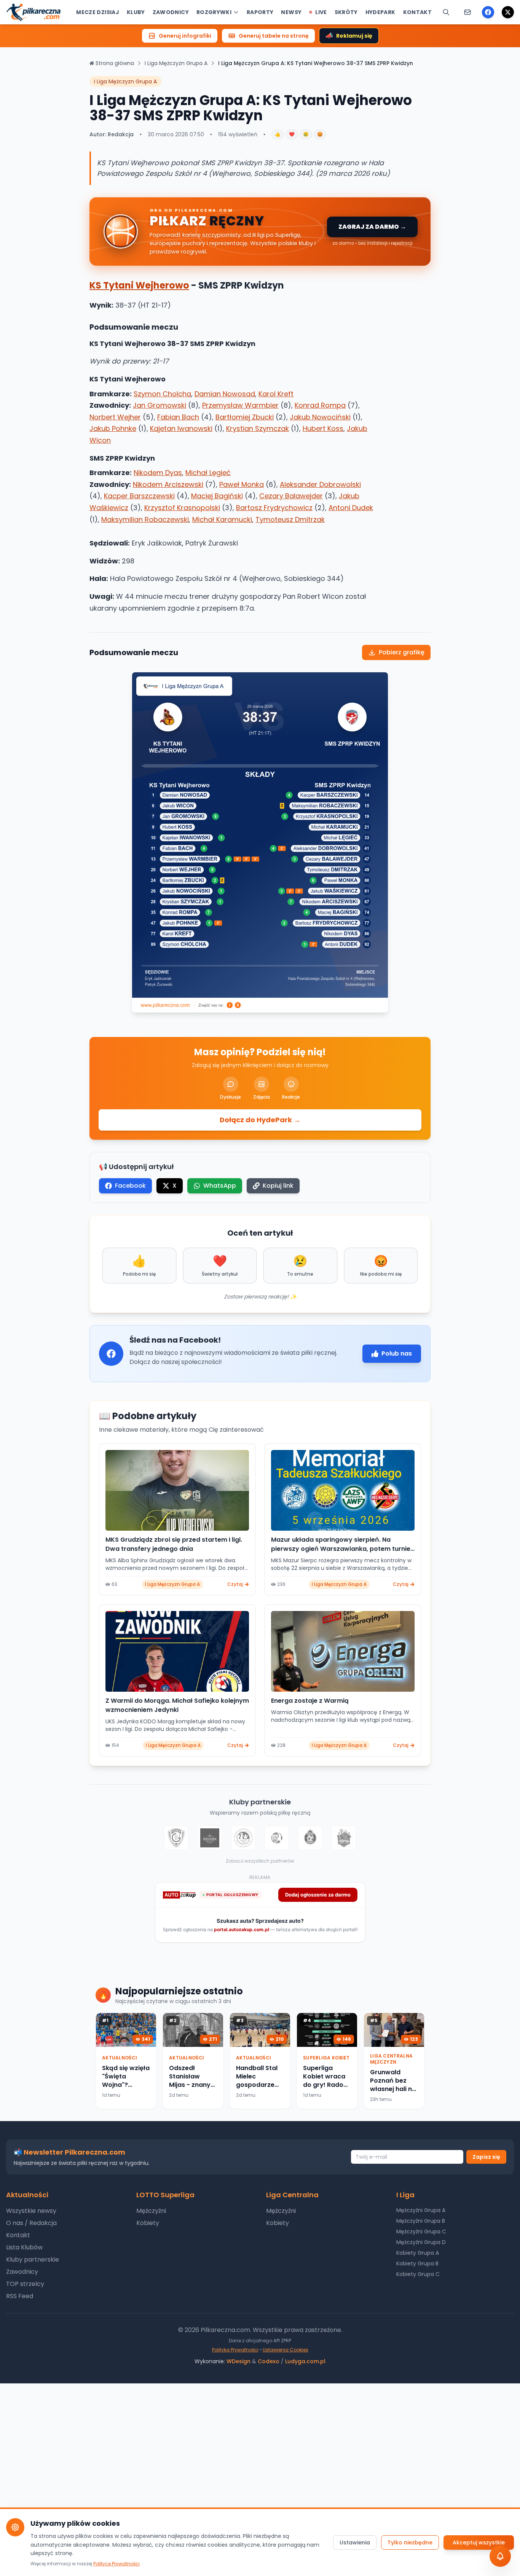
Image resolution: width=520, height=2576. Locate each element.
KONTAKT (417, 12)
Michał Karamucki (222, 519)
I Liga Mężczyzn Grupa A (176, 63)
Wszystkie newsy (31, 2211)
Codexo (269, 2361)
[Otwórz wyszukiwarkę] (446, 12)
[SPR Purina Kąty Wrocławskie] (277, 1838)
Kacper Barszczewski (139, 496)
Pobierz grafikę (402, 652)
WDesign (238, 2361)
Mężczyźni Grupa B (421, 2221)
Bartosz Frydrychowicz (274, 508)
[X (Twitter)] (508, 12)
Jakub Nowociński (320, 417)
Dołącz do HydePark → (260, 1120)
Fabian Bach (178, 417)
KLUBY (136, 12)
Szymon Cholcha (162, 394)
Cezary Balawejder (291, 496)
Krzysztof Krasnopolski (182, 508)
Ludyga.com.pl (305, 2361)
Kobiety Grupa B (417, 2263)
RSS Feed (20, 2296)
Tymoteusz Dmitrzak (290, 519)
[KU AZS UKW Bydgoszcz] (243, 1838)
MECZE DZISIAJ (98, 12)
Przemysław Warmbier (240, 405)
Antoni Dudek (351, 508)
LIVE (321, 12)
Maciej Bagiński (217, 496)
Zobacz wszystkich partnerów (260, 1861)
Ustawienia (355, 2543)
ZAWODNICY (171, 12)
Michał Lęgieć (208, 473)
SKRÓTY (346, 12)
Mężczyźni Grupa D (421, 2242)
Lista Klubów (24, 2247)
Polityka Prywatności (235, 2350)
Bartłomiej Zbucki (245, 417)
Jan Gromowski (160, 405)
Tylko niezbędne (410, 2543)
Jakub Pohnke (113, 428)
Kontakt (18, 2235)
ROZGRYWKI (214, 12)
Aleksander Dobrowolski (320, 484)
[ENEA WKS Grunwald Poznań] (176, 1838)
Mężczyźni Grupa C (421, 2231)
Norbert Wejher (115, 417)
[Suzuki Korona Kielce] (310, 1838)
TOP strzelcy (25, 2284)
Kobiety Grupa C (418, 2274)
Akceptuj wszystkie (479, 2543)
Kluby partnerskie (33, 2259)
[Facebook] (488, 12)
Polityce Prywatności (116, 2564)
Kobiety (148, 2223)
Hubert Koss (323, 428)
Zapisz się (486, 2157)
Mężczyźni (151, 2211)
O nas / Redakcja (31, 2223)
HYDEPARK (380, 12)
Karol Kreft (276, 394)
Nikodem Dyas (158, 473)
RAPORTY (260, 12)
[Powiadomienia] (467, 12)
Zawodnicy (22, 2272)
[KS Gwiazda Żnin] (210, 1838)
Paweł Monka (242, 484)
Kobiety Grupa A (418, 2253)
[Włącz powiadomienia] (500, 2556)
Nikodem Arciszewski (168, 484)
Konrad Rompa (320, 405)
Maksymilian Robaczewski (145, 519)
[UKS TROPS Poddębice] (344, 1838)
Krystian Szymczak (258, 428)
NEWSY (291, 12)
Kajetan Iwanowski (181, 428)
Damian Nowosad (225, 394)
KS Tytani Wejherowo (139, 285)
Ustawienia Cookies (286, 2350)
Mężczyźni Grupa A (421, 2210)
